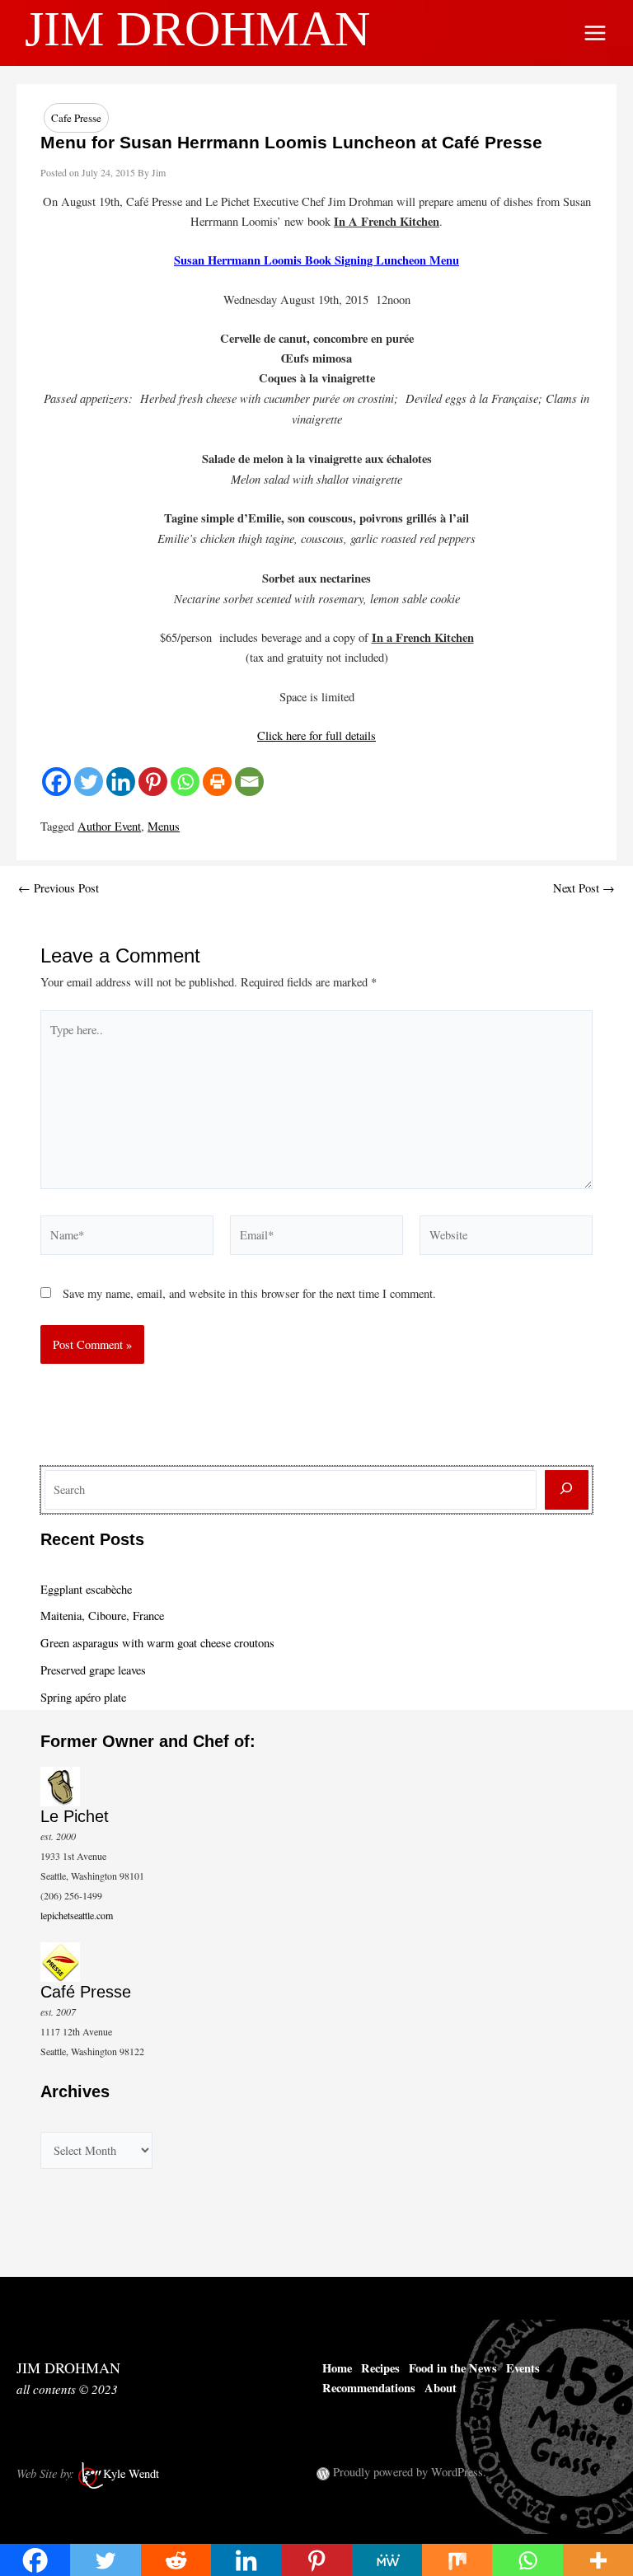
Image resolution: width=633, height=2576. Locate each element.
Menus (164, 826)
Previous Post (59, 889)
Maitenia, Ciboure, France (102, 1616)
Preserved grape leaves (93, 1670)
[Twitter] (89, 782)
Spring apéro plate (83, 1697)
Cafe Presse (76, 118)
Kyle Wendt (131, 2474)
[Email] (249, 782)
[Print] (217, 782)
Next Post (584, 889)
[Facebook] (56, 782)
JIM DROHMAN (197, 29)
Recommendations (369, 2388)
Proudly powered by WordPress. (410, 2472)
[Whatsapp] (185, 782)
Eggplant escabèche (86, 1589)
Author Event (109, 826)
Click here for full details (316, 735)
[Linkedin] (121, 782)
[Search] (567, 1490)
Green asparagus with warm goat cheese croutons (157, 1643)
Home (337, 2368)
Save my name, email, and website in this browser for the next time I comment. (249, 1293)
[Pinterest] (153, 782)
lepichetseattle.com (77, 1915)
